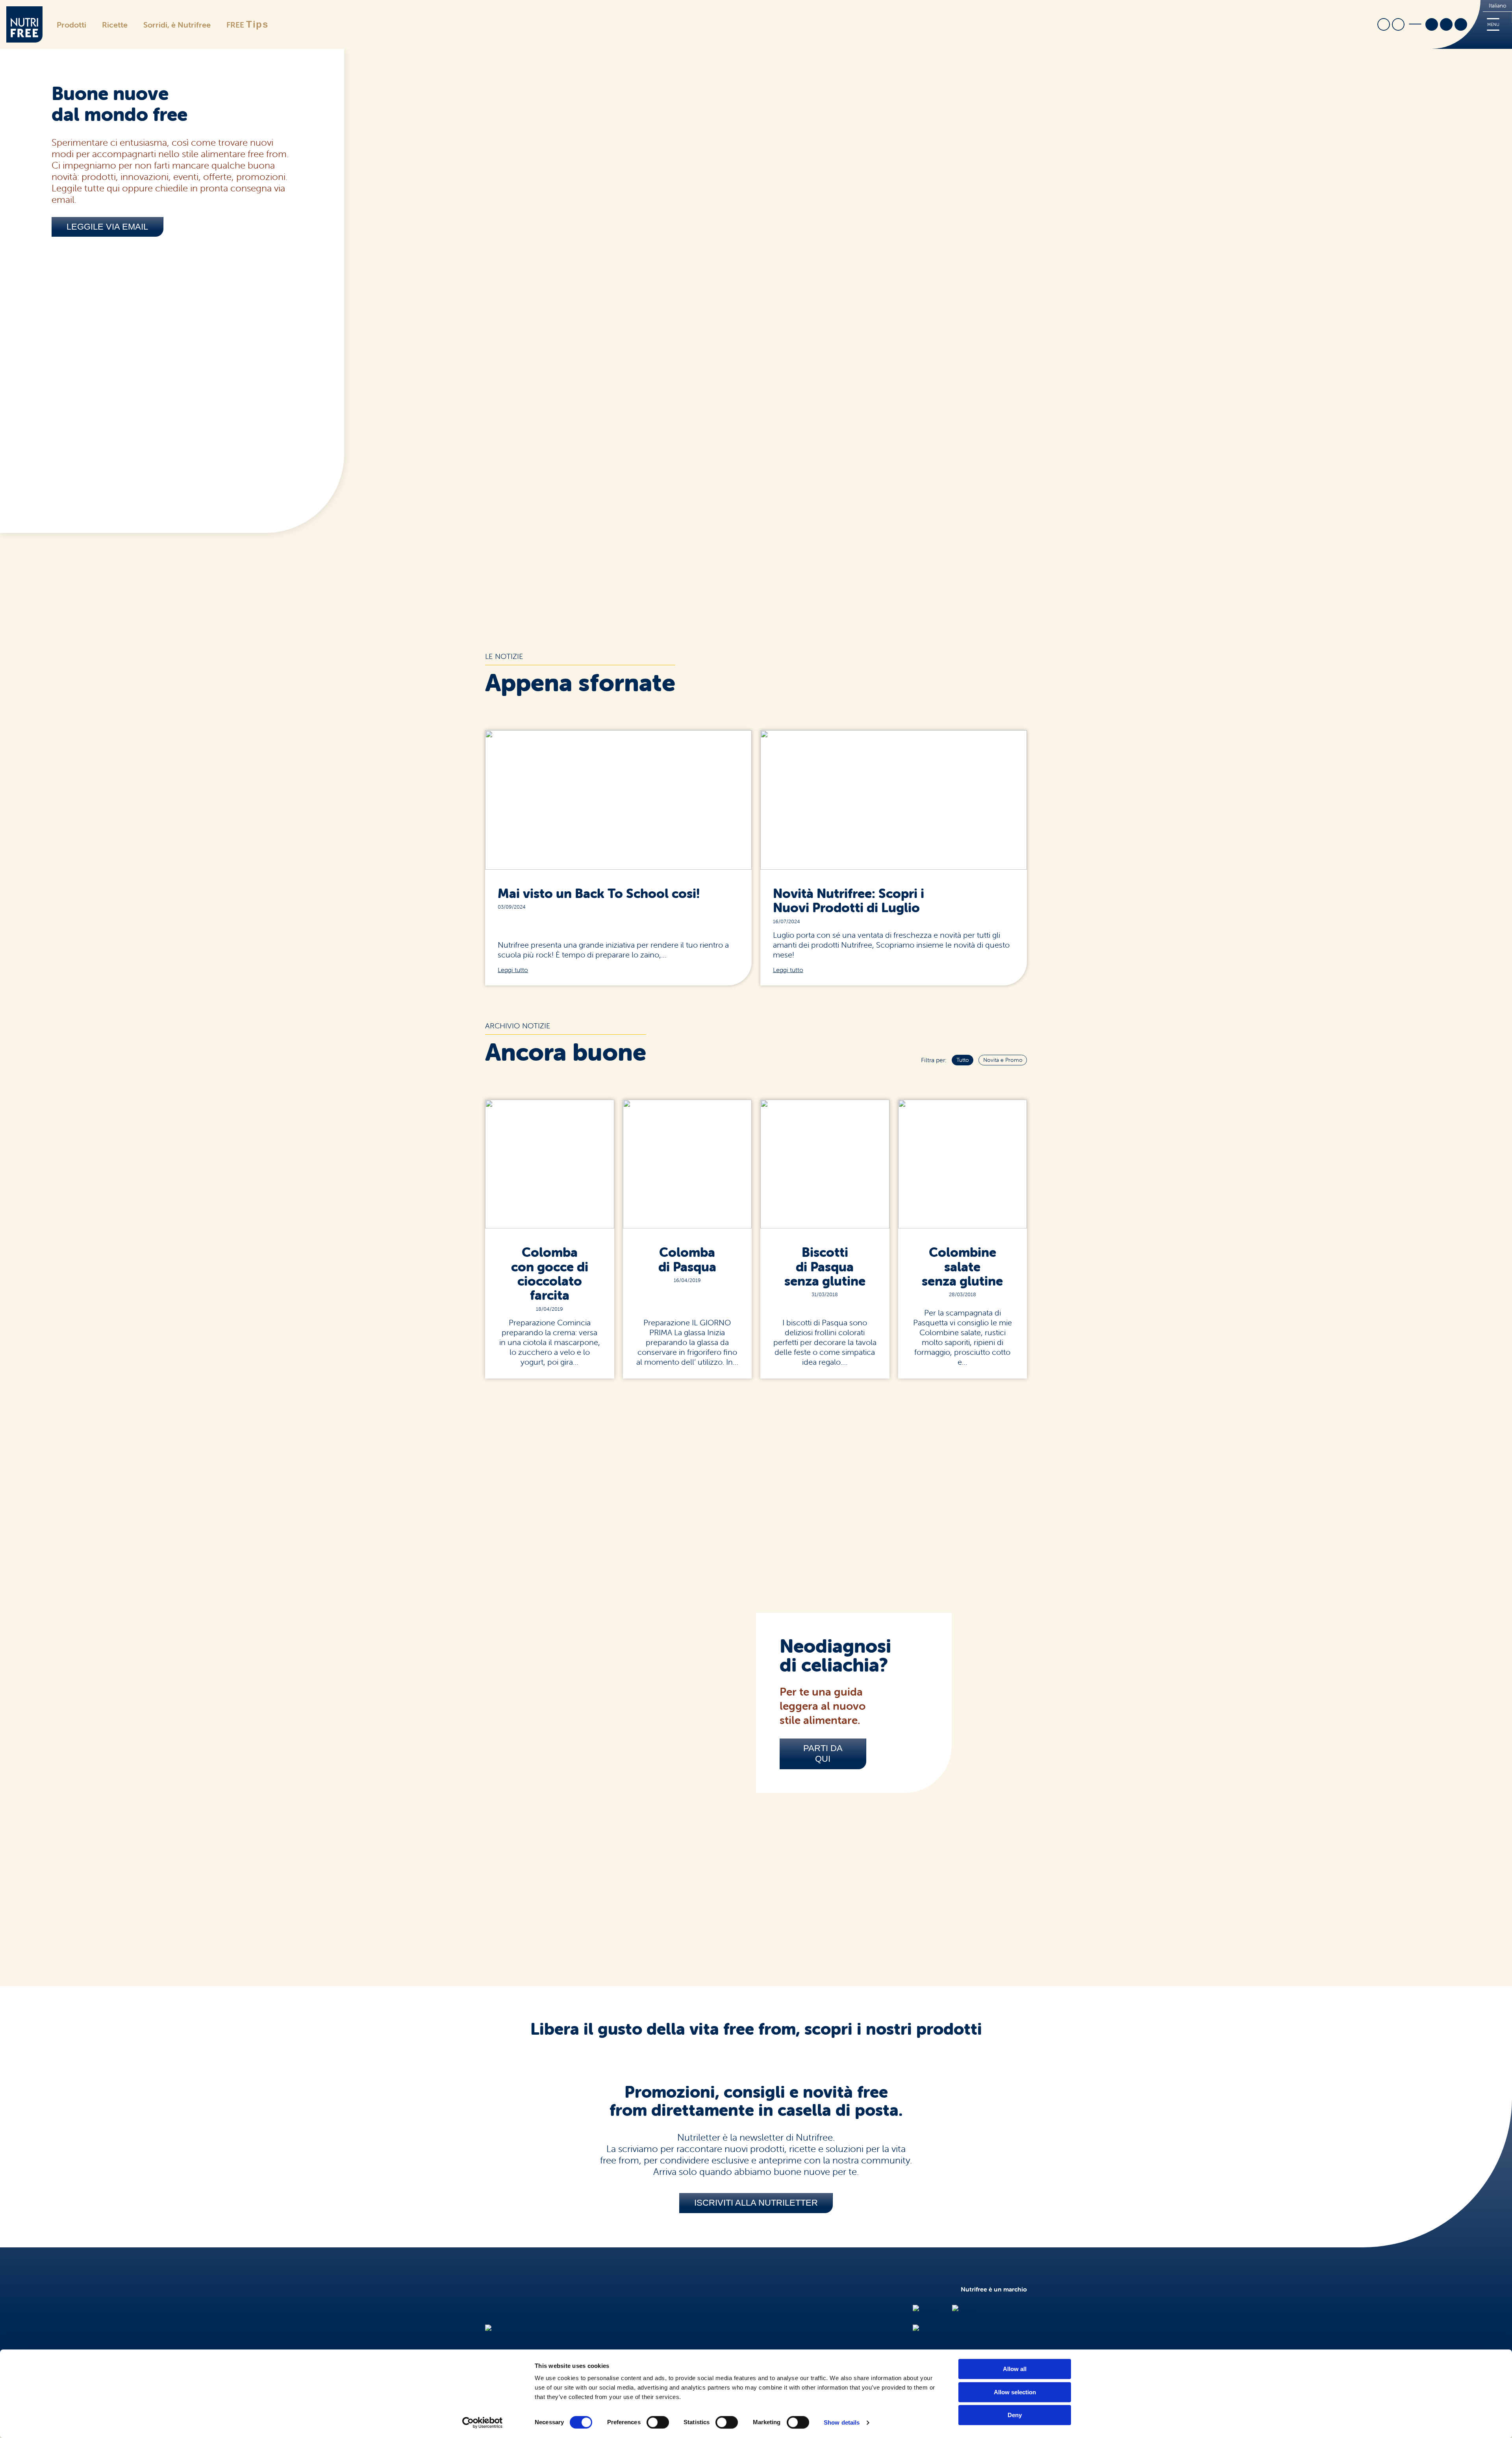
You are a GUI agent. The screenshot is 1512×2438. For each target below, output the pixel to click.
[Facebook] (1432, 25)
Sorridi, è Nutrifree (177, 25)
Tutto (963, 1060)
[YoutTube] (1461, 25)
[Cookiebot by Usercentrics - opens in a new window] (483, 2423)
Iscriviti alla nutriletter (756, 2203)
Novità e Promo (1003, 1060)
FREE (247, 24)
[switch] (658, 2422)
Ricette (115, 25)
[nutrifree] (500, 2329)
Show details (842, 2422)
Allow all (1015, 2369)
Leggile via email (107, 227)
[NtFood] (926, 2309)
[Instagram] (1446, 25)
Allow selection (1015, 2392)
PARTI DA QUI (823, 1754)
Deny (1015, 2415)
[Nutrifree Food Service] (947, 2329)
